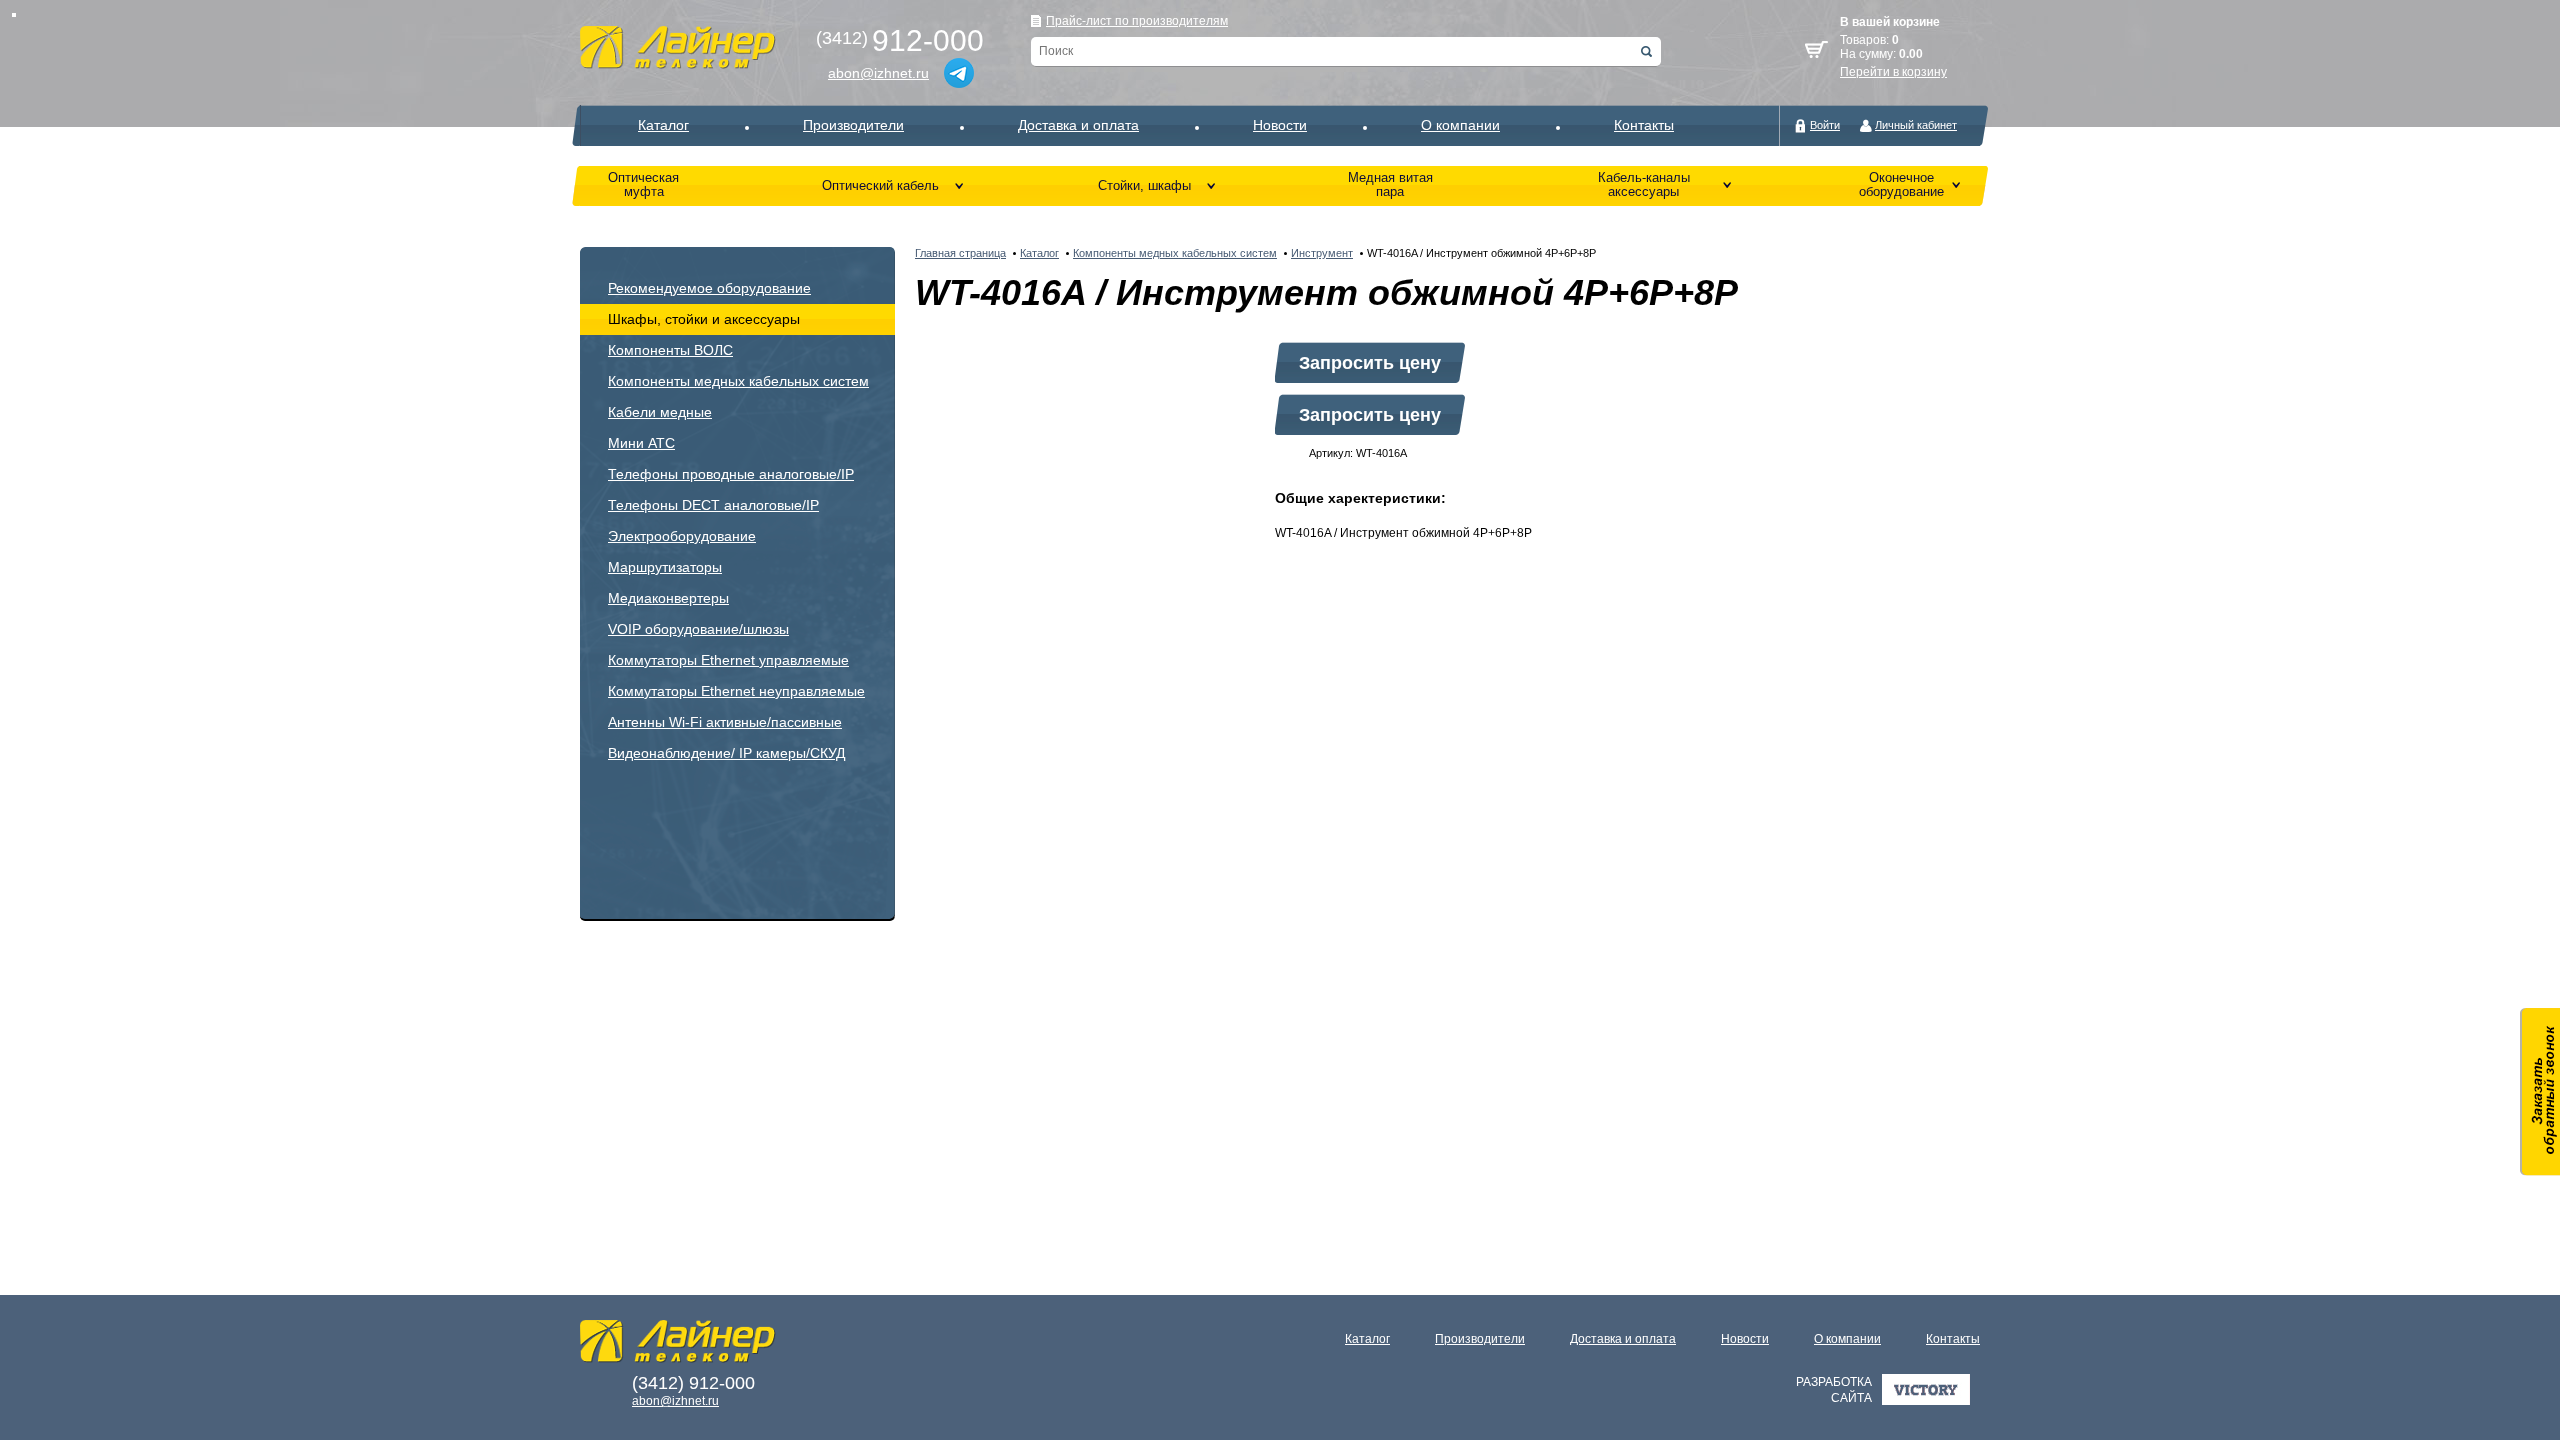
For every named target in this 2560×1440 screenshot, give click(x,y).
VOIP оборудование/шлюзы (698, 629)
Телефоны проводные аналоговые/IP (731, 474)
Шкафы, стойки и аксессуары (704, 319)
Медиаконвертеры (668, 598)
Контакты (1644, 125)
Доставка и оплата (1078, 125)
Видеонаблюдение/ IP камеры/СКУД (726, 753)
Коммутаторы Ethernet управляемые (728, 660)
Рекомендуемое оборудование (709, 288)
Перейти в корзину (1893, 72)
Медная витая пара (1390, 184)
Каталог (663, 125)
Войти (1825, 125)
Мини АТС (641, 443)
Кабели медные (660, 412)
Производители (853, 125)
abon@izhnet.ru (878, 73)
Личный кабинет (1916, 125)
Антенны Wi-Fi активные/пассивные (725, 722)
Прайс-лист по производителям (1137, 21)
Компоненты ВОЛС (670, 350)
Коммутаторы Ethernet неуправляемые (736, 691)
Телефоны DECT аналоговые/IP (713, 505)
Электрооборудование (682, 536)
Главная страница (960, 253)
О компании (1460, 125)
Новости (1280, 125)
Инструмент (1322, 253)
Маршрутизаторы (665, 567)
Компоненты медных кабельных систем (738, 381)
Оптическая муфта (643, 184)
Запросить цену (1370, 363)
